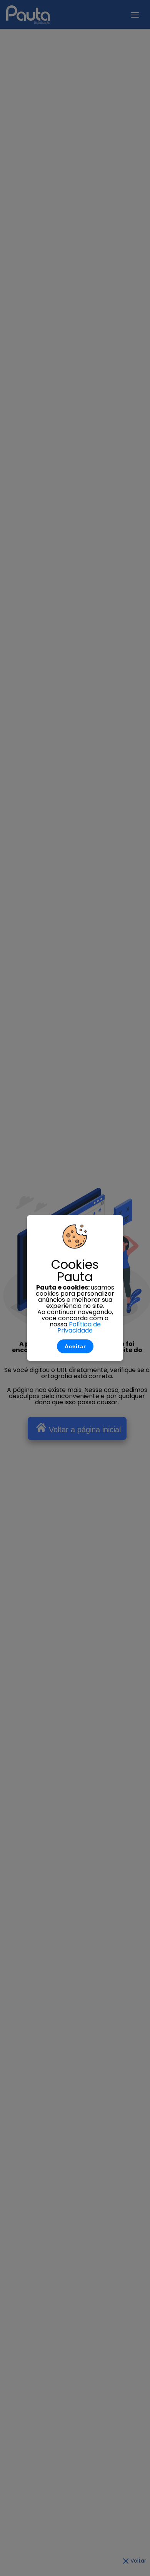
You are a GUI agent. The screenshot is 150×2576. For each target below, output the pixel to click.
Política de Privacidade (79, 1327)
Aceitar (75, 1346)
